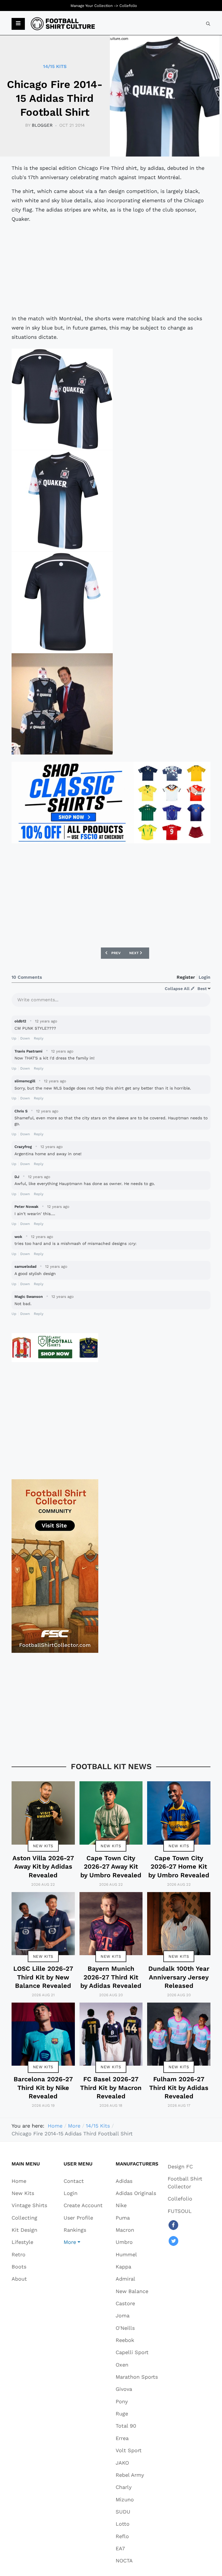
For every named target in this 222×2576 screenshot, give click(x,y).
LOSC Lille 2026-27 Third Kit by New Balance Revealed (43, 1977)
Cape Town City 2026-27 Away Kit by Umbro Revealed (111, 1867)
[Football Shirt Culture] (63, 24)
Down (25, 1038)
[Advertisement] (111, 269)
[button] (18, 24)
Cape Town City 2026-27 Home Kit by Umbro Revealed (179, 1867)
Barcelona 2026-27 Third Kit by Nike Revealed (43, 2088)
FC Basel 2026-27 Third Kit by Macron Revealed (111, 2088)
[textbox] (111, 1002)
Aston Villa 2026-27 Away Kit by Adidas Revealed (43, 1867)
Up (14, 1038)
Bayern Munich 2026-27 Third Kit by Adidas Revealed (111, 1977)
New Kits (43, 1846)
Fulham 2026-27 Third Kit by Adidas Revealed (179, 2088)
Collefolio (128, 6)
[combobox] (208, 24)
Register (186, 977)
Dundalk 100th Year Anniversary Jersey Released (179, 1977)
